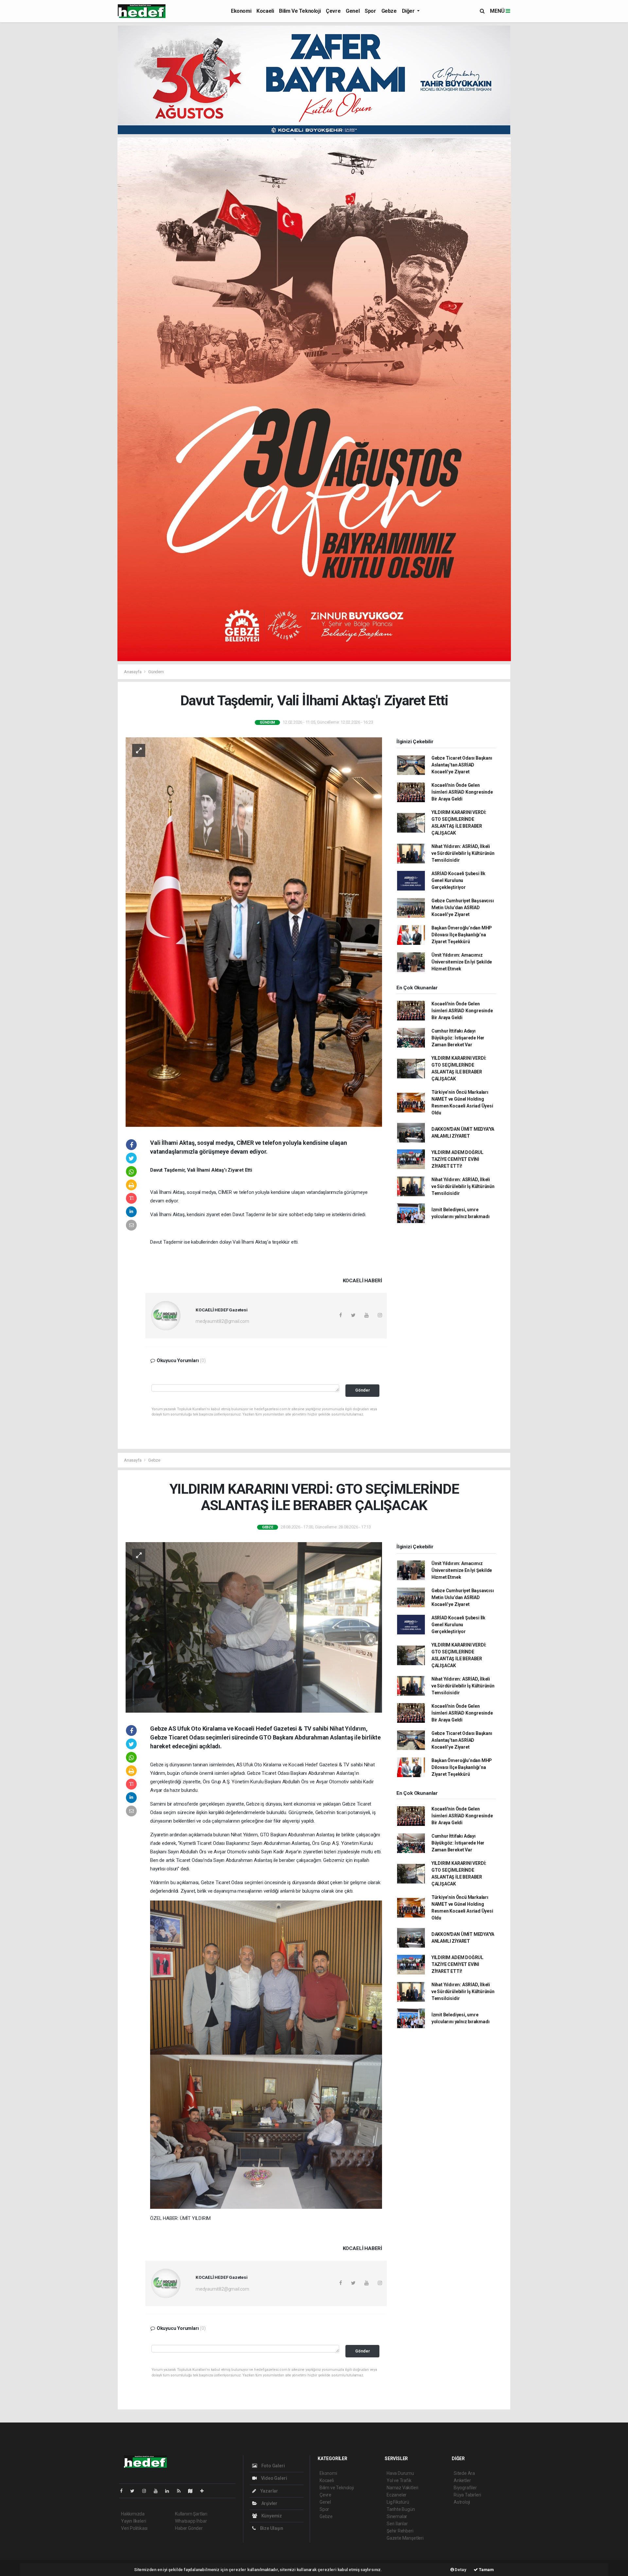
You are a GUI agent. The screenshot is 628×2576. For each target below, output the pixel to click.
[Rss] (181, 2491)
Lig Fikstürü (398, 2502)
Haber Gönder (189, 2528)
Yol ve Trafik (399, 2480)
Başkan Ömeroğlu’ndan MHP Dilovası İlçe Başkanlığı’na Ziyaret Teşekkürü (462, 935)
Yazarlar (269, 2491)
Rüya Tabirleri (467, 2495)
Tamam (486, 2570)
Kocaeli (265, 11)
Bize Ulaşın (271, 2528)
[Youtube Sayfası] (158, 2491)
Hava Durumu (400, 2473)
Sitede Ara (464, 2473)
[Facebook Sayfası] (124, 2491)
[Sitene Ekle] (205, 2491)
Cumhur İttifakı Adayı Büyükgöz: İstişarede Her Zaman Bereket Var (458, 1038)
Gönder (363, 1390)
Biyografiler (465, 2488)
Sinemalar (397, 2516)
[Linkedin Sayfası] (170, 2491)
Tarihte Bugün (401, 2509)
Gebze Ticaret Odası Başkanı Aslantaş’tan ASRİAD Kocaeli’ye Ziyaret (462, 765)
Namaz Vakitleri (402, 2488)
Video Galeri (273, 2478)
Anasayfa (133, 672)
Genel (353, 11)
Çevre (333, 11)
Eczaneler (397, 2495)
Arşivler (269, 2503)
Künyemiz (271, 2516)
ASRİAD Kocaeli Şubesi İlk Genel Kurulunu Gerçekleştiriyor (458, 880)
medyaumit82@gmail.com (222, 1321)
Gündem (156, 672)
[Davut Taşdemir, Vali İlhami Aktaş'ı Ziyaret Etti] (254, 931)
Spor (370, 11)
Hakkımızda (133, 2514)
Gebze (389, 11)
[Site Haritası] (193, 2491)
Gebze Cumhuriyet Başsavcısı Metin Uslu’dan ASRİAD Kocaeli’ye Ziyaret (463, 908)
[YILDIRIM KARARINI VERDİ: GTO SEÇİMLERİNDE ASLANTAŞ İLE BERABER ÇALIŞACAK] (254, 1627)
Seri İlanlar (397, 2524)
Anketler (462, 2480)
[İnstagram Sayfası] (147, 2491)
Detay (460, 2570)
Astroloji (462, 2502)
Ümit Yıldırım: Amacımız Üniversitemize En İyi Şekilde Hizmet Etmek (462, 962)
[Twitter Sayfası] (135, 2491)
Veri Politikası (134, 2528)
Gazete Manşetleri (405, 2538)
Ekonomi (241, 11)
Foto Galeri (273, 2466)
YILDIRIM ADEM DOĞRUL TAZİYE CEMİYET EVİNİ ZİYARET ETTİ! (457, 1159)
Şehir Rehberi (400, 2531)
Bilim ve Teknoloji (300, 11)
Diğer (409, 11)
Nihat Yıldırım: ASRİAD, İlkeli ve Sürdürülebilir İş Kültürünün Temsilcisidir (463, 853)
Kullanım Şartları (191, 2514)
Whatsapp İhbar (191, 2521)
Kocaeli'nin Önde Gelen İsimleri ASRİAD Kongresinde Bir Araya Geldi (462, 792)
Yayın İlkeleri (133, 2521)
